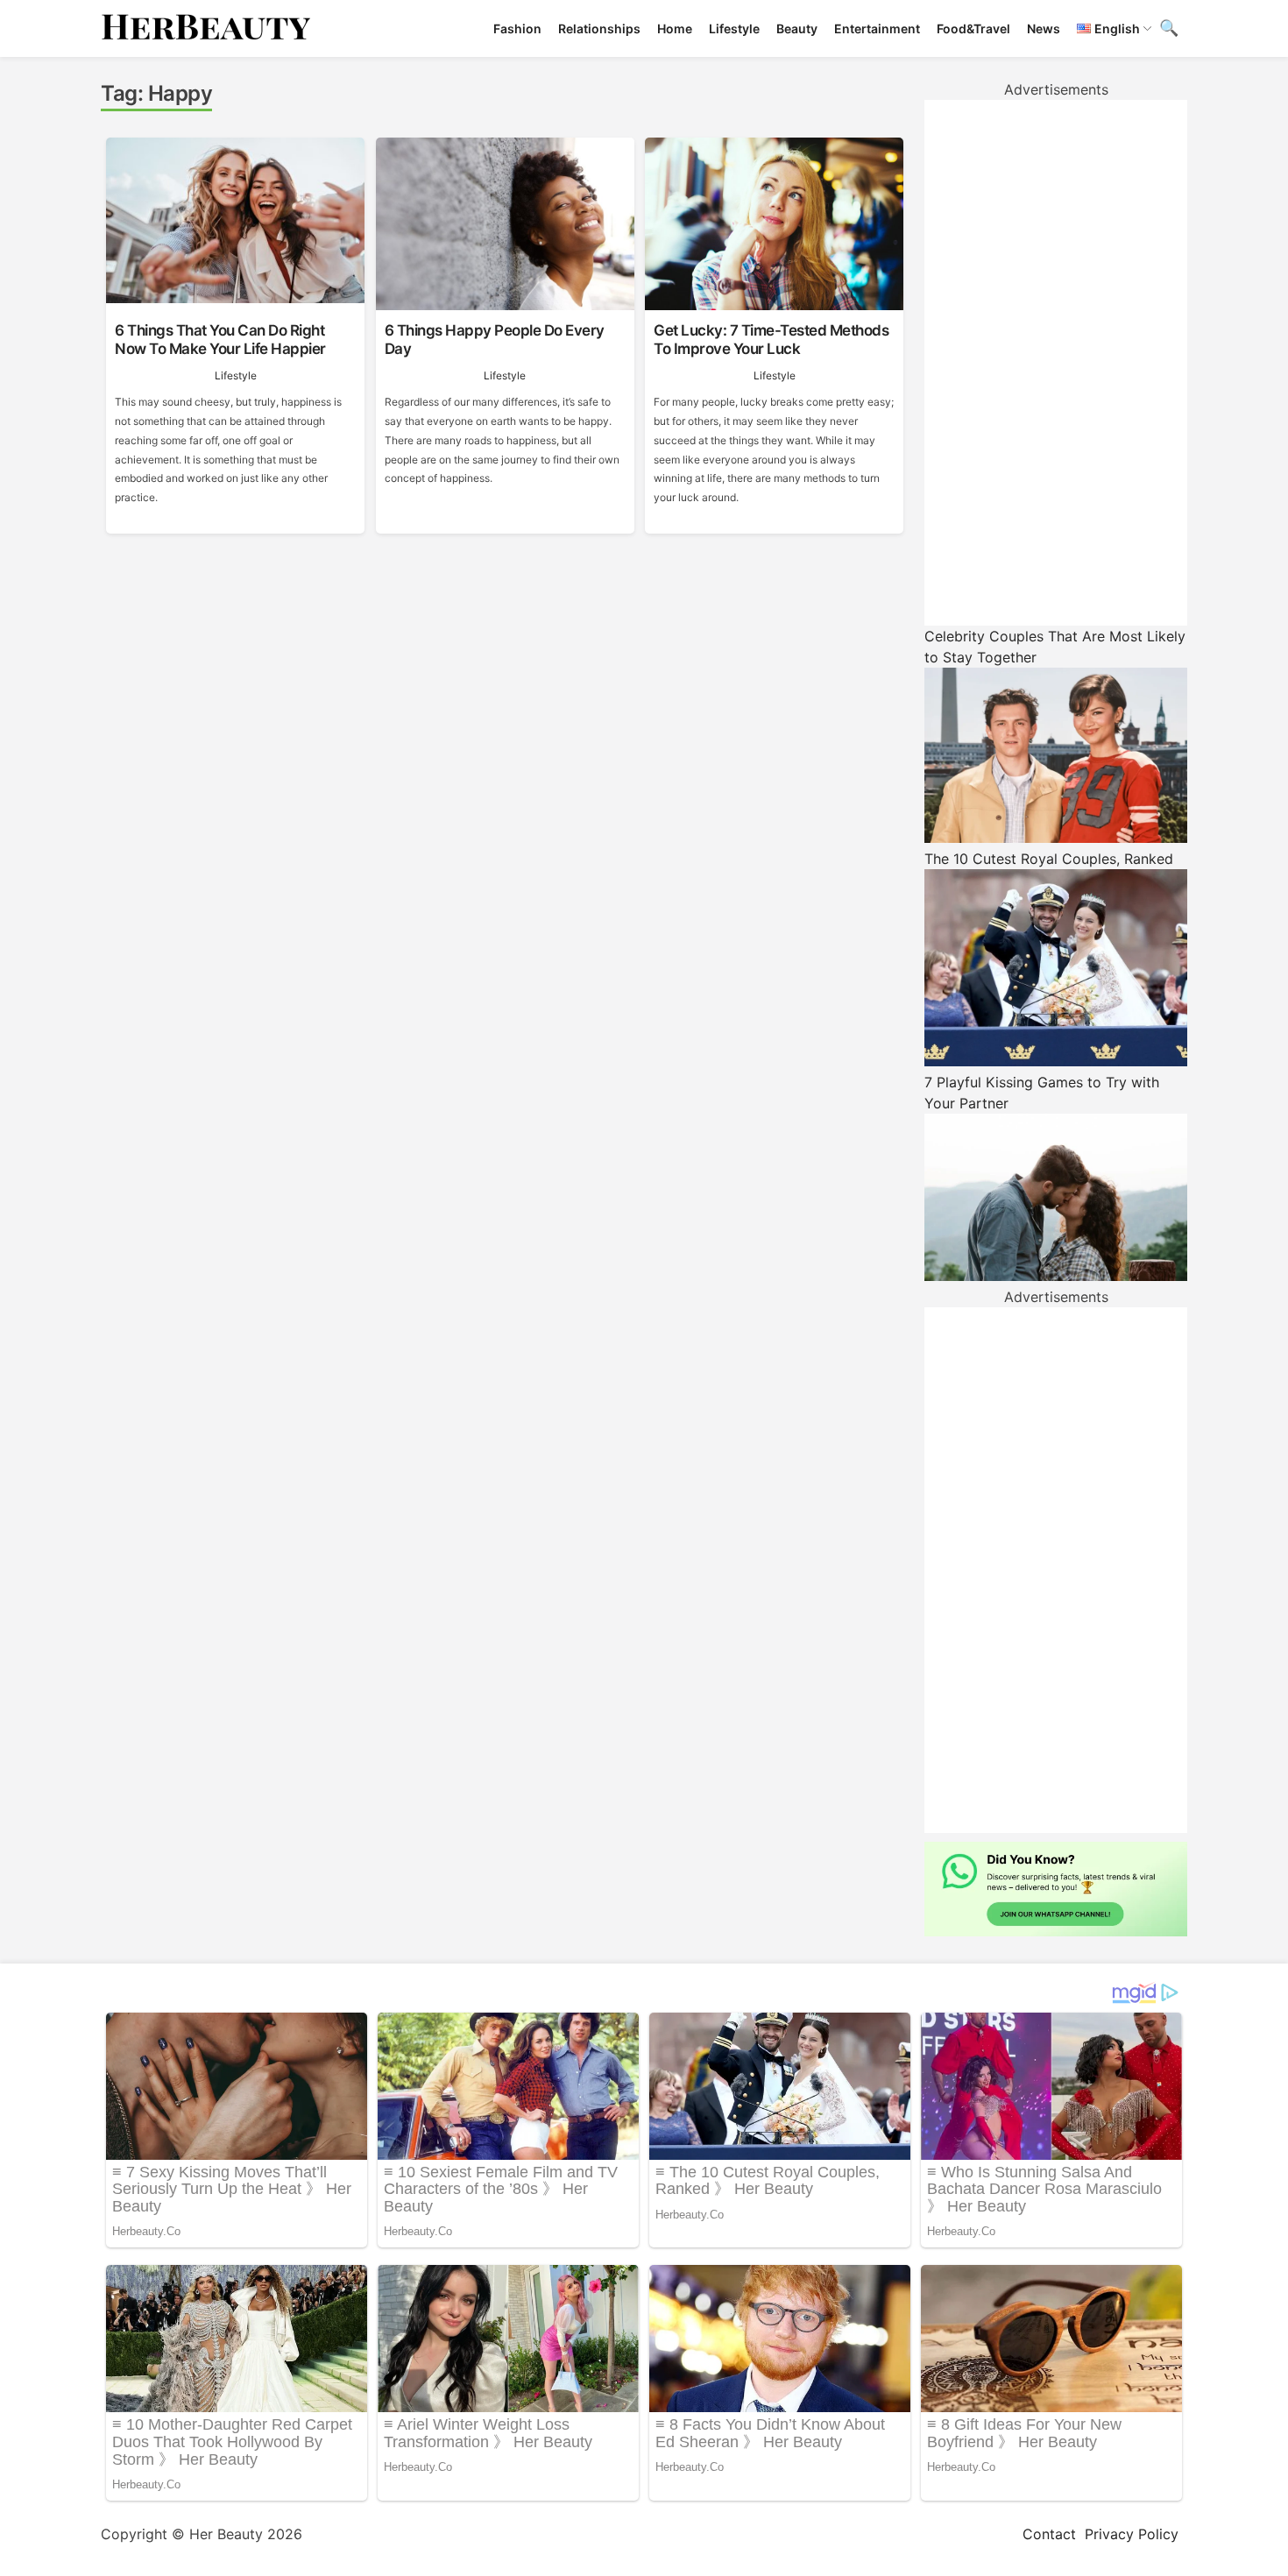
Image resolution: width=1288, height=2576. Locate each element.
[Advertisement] (1056, 363)
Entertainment (877, 28)
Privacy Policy (1132, 2534)
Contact (1049, 2534)
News (1044, 28)
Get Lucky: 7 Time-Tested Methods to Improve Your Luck (771, 339)
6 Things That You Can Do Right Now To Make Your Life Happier (220, 339)
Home (675, 28)
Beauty (797, 28)
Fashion (517, 28)
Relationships (599, 28)
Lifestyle (734, 28)
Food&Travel (973, 28)
